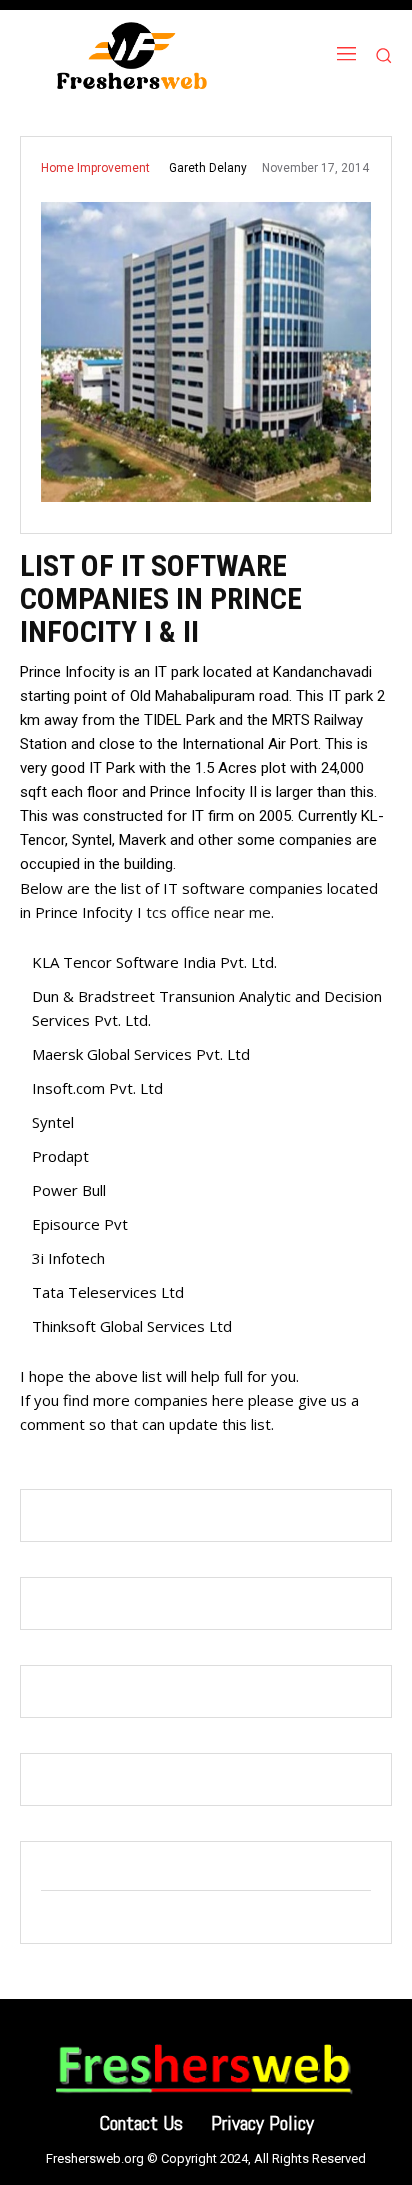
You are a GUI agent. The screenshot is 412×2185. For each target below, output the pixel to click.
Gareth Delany (208, 168)
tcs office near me (208, 912)
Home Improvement (95, 168)
